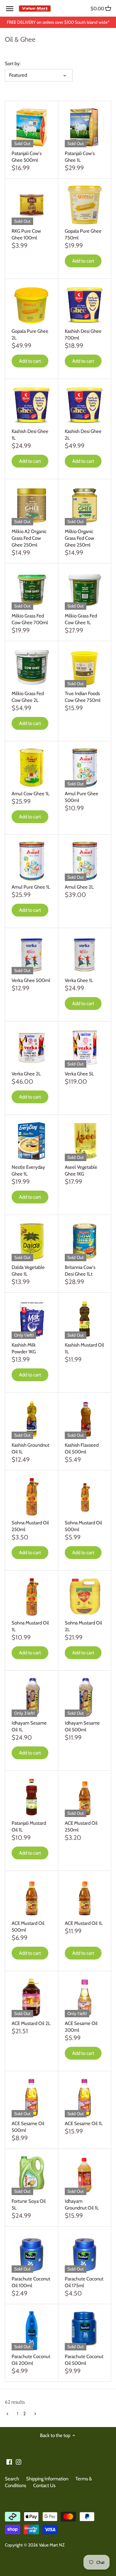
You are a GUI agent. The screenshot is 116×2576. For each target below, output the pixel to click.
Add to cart (83, 261)
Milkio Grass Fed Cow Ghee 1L (81, 619)
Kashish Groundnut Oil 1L (30, 1448)
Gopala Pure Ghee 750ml (83, 234)
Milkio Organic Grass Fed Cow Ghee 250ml (79, 538)
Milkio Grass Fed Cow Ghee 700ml (30, 619)
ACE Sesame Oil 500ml (28, 2127)
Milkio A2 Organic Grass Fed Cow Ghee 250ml (29, 538)
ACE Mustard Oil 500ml (28, 1927)
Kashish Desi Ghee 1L (30, 435)
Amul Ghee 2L (79, 887)
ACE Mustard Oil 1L (84, 1923)
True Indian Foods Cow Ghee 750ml (83, 697)
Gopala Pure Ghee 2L (30, 335)
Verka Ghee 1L (79, 980)
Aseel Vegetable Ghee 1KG (81, 1171)
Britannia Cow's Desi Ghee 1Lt (80, 1271)
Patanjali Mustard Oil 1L (29, 1826)
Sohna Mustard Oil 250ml (30, 1526)
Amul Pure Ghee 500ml (82, 797)
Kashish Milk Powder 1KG (24, 1348)
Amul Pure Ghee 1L (31, 887)
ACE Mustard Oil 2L (31, 2023)
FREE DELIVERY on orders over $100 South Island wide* (58, 22)
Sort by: (13, 64)
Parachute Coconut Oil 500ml (84, 2360)
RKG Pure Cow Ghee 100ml (26, 234)
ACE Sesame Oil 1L (84, 2124)
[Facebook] (9, 2462)
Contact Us (44, 2486)
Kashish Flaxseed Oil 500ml (82, 1448)
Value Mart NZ (52, 2545)
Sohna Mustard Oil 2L (83, 1626)
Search (12, 2479)
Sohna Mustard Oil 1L (30, 1626)
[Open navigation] (10, 9)
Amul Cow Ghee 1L (31, 794)
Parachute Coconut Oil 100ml (31, 2282)
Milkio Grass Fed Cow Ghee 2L (28, 697)
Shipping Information (47, 2479)
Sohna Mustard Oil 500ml (83, 1526)
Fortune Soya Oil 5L (29, 2205)
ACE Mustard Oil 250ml (81, 1826)
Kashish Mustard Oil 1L (84, 1348)
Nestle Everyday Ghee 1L (28, 1171)
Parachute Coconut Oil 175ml (84, 2282)
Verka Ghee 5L (79, 1074)
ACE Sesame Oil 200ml (81, 2027)
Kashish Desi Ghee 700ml (83, 335)
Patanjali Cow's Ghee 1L (80, 157)
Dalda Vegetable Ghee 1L (28, 1271)
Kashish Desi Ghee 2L (83, 435)
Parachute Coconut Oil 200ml (31, 2360)
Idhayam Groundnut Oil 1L (82, 2205)
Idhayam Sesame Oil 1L (29, 1726)
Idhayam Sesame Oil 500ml (82, 1726)
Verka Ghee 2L (26, 1074)
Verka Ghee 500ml (31, 980)
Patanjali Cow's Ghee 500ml (27, 157)
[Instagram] (19, 2462)
